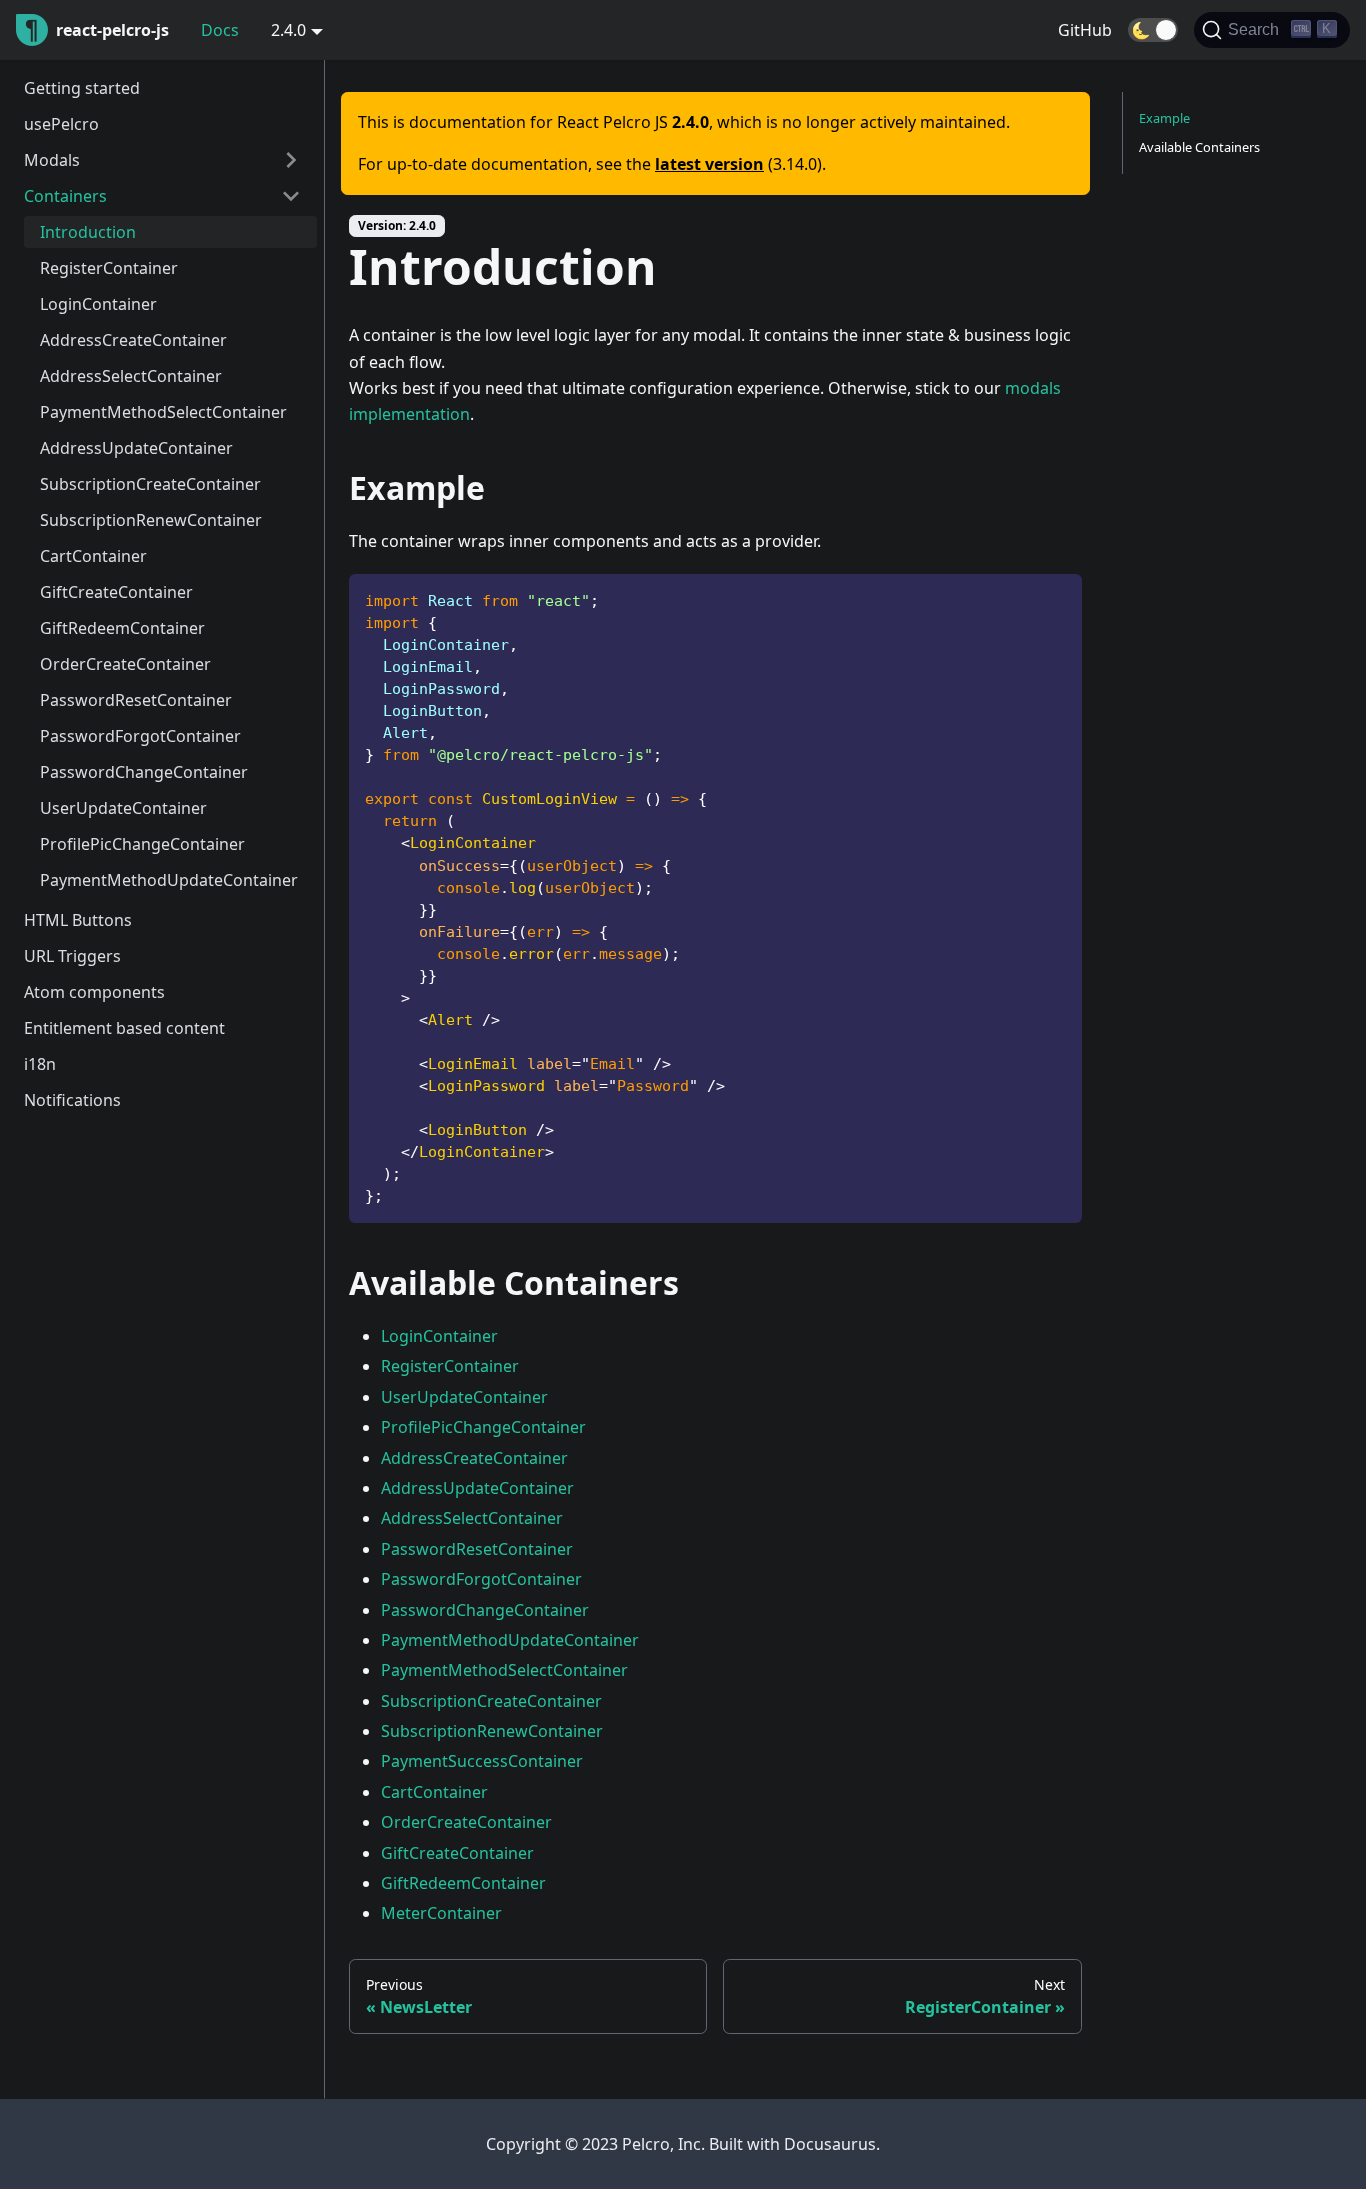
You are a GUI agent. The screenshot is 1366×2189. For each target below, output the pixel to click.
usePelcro (61, 124)
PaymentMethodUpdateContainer (169, 880)
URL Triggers (72, 956)
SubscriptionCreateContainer (150, 484)
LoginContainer (98, 304)
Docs (220, 30)
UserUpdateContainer (123, 808)
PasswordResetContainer (136, 700)
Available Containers (1199, 147)
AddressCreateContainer (133, 340)
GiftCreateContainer (116, 592)
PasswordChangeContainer (144, 772)
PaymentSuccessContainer (482, 1761)
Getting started (82, 88)
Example (1164, 118)
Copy (1051, 596)
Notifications (72, 1100)
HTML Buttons (78, 920)
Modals (52, 160)
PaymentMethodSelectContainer (163, 412)
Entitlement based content (124, 1028)
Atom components (94, 992)
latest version (709, 164)
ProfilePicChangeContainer (142, 844)
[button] (1153, 30)
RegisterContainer (109, 268)
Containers (65, 196)
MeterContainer (441, 1913)
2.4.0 (288, 30)
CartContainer (93, 556)
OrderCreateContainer (125, 664)
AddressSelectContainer (131, 376)
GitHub (1085, 30)
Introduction (88, 232)
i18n (40, 1064)
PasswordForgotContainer (140, 736)
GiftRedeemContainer (122, 628)
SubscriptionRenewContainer (151, 520)
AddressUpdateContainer (136, 448)
